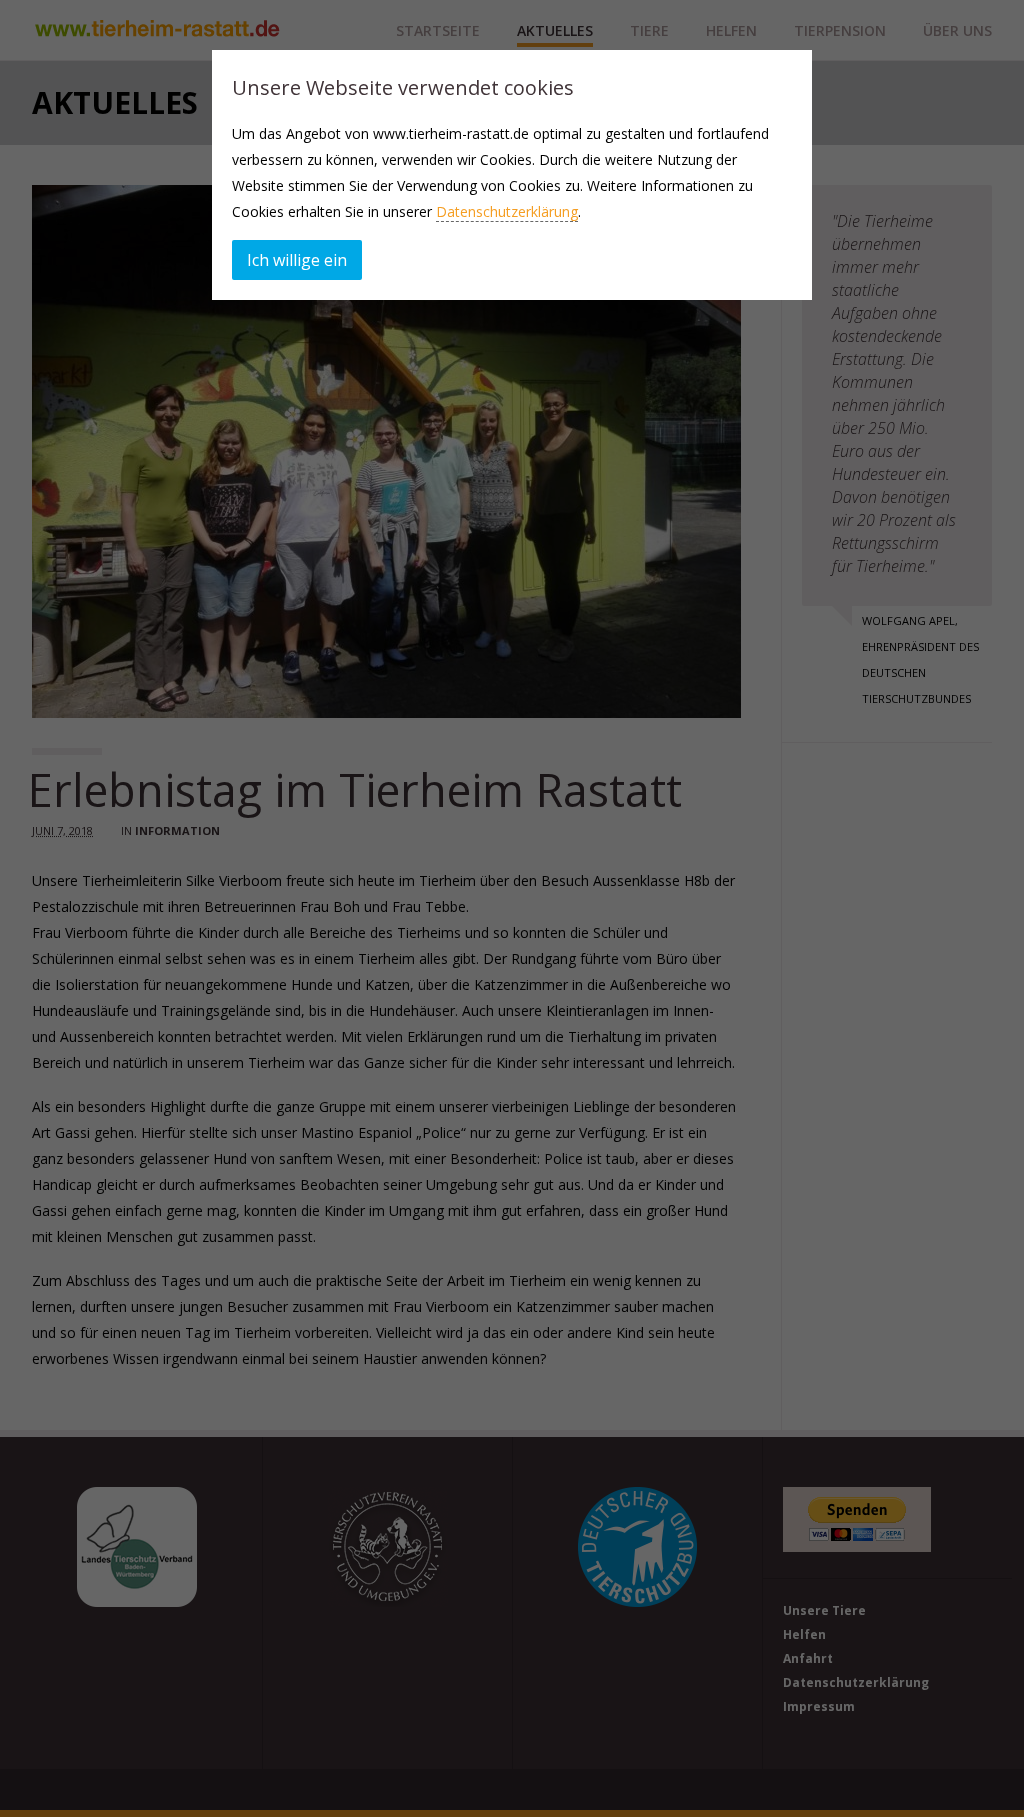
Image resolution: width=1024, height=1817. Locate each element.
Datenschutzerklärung (507, 211)
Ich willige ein (297, 260)
